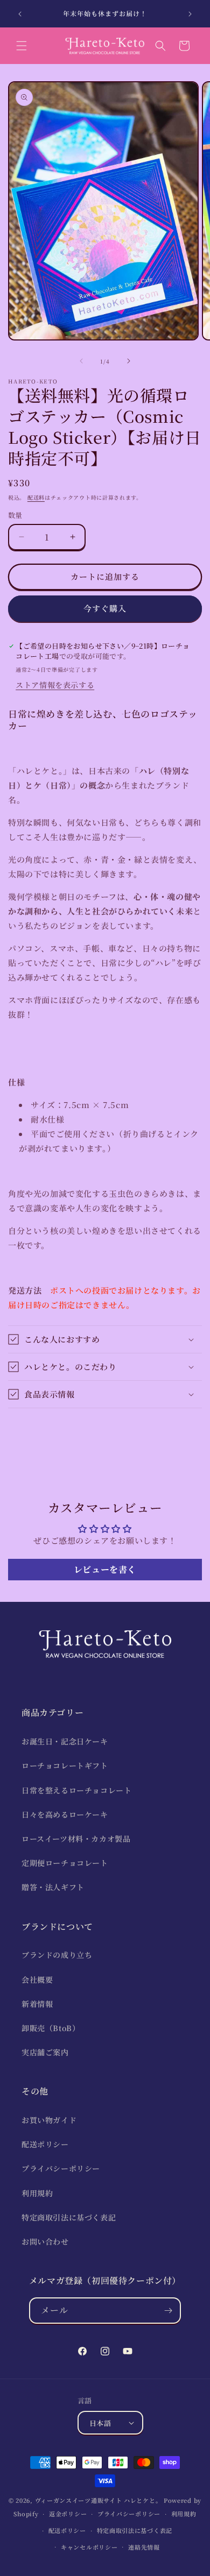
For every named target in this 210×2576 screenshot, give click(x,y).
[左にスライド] (81, 361)
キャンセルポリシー (89, 2547)
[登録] (168, 2311)
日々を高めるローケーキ (65, 1814)
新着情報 (37, 2004)
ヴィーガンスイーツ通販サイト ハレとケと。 (99, 2500)
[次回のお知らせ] (190, 14)
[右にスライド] (129, 361)
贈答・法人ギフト (53, 1887)
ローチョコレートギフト (65, 1765)
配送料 (36, 497)
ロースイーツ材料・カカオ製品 (76, 1839)
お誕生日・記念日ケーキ (65, 1741)
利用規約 (37, 2193)
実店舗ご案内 (45, 2052)
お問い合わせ (45, 2241)
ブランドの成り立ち (57, 1955)
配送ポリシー (45, 2144)
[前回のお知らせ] (20, 14)
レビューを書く (105, 1569)
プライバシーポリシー (61, 2168)
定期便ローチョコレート (65, 1863)
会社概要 (37, 1979)
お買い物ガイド (49, 2120)
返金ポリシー (68, 2514)
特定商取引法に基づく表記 (69, 2217)
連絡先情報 (144, 2547)
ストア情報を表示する (55, 685)
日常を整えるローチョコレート (76, 1790)
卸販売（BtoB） (51, 2028)
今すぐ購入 (105, 608)
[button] (22, 46)
